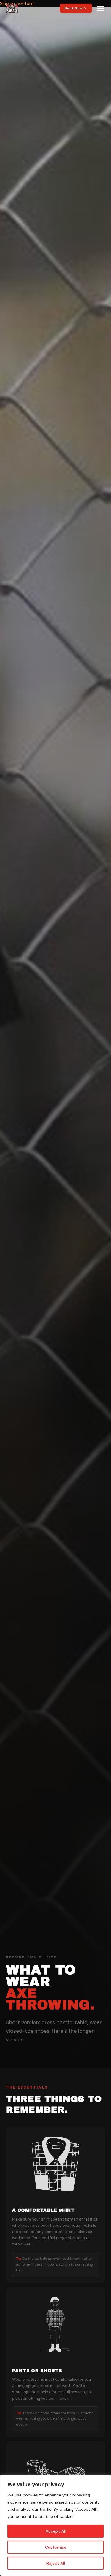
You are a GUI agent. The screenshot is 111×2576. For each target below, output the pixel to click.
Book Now (74, 8)
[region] (55, 2525)
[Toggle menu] (100, 8)
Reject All (56, 2563)
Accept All (56, 2531)
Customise (56, 2547)
